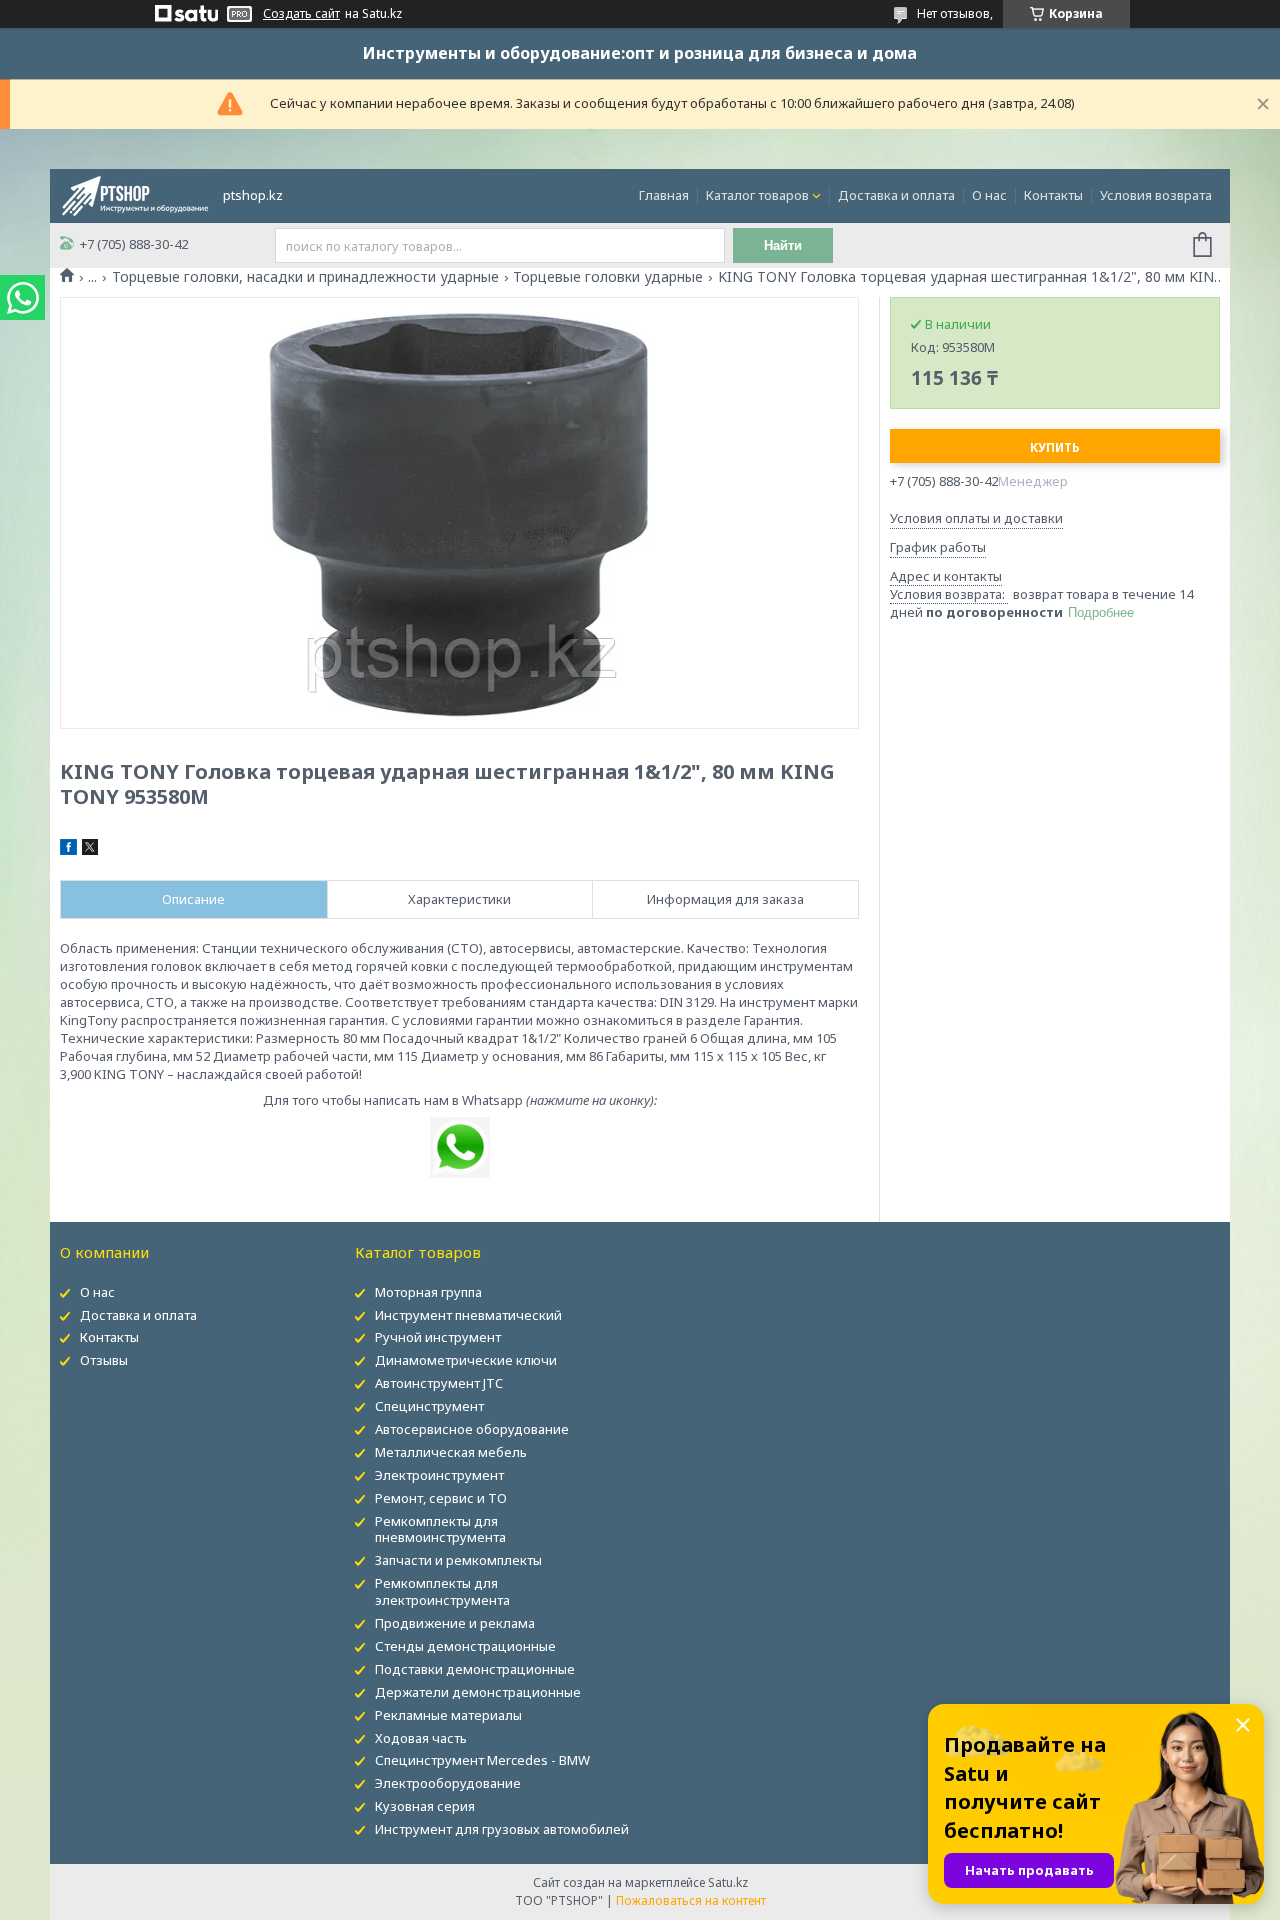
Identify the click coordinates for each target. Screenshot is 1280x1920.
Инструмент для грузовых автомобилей (502, 1829)
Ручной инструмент (438, 1337)
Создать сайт (301, 14)
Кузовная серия (425, 1806)
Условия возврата (1156, 195)
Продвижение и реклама (455, 1623)
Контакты (1053, 195)
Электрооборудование (448, 1783)
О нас (989, 195)
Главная (664, 195)
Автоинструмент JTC (439, 1383)
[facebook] (68, 850)
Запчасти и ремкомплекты (458, 1560)
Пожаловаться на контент (691, 1900)
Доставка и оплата (896, 195)
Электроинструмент (439, 1475)
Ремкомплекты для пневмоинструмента (440, 1529)
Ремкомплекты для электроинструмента (442, 1591)
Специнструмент (429, 1406)
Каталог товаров (757, 195)
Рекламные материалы (448, 1715)
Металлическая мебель (451, 1452)
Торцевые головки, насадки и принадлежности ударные (305, 277)
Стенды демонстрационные (465, 1646)
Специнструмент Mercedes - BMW (482, 1760)
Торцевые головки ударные (608, 277)
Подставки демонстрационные (475, 1669)
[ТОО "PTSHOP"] (135, 194)
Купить (1055, 447)
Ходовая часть (421, 1738)
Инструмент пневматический (468, 1315)
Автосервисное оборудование (472, 1429)
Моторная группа (428, 1292)
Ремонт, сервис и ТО (441, 1498)
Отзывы (104, 1360)
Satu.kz (728, 1882)
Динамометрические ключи (466, 1360)
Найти (783, 245)
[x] (90, 850)
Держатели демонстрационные (478, 1692)
